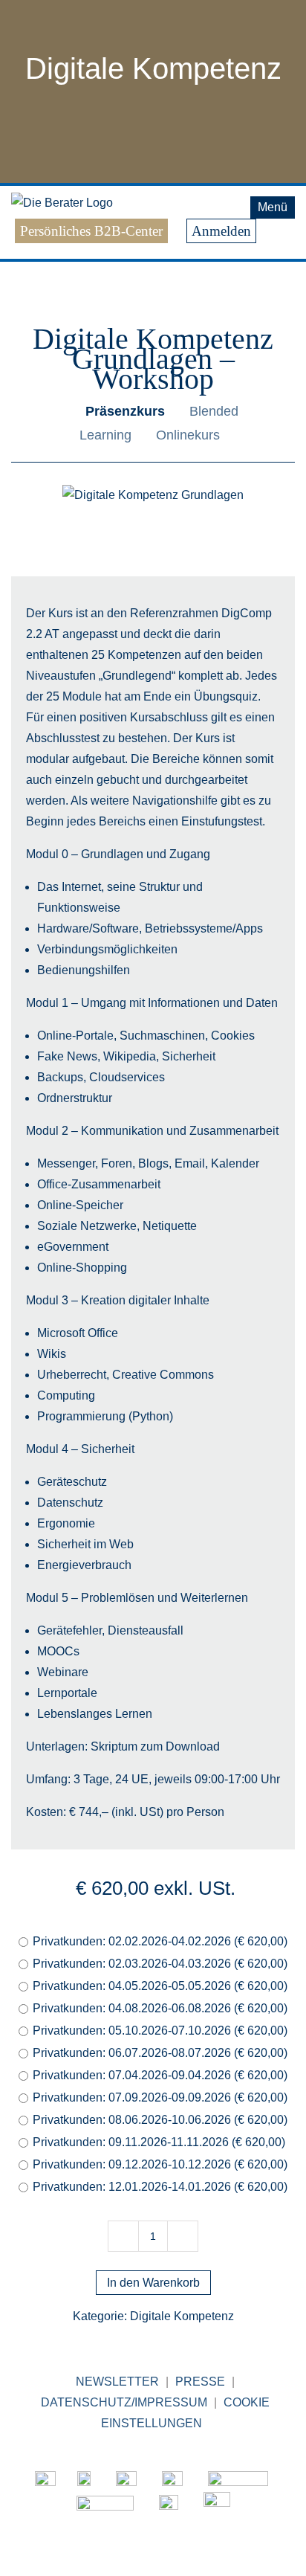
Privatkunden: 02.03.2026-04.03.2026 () (160, 1964)
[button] (40, 251)
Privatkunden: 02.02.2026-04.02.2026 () (160, 1941)
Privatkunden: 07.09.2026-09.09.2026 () (160, 2097)
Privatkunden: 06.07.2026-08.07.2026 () (160, 2053)
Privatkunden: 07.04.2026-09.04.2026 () (160, 2075)
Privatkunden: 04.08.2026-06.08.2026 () (160, 2008)
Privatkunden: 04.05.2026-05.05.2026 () (160, 1986)
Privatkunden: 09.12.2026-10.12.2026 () (160, 2164)
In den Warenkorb (153, 2283)
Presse (200, 2382)
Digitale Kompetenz (153, 68)
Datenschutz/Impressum (124, 2402)
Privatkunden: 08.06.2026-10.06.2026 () (160, 2120)
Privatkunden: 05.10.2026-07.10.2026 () (160, 2031)
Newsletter (117, 2382)
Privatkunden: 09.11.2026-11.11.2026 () (159, 2142)
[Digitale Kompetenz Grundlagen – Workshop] (153, 495)
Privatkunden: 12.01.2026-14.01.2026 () (160, 2187)
